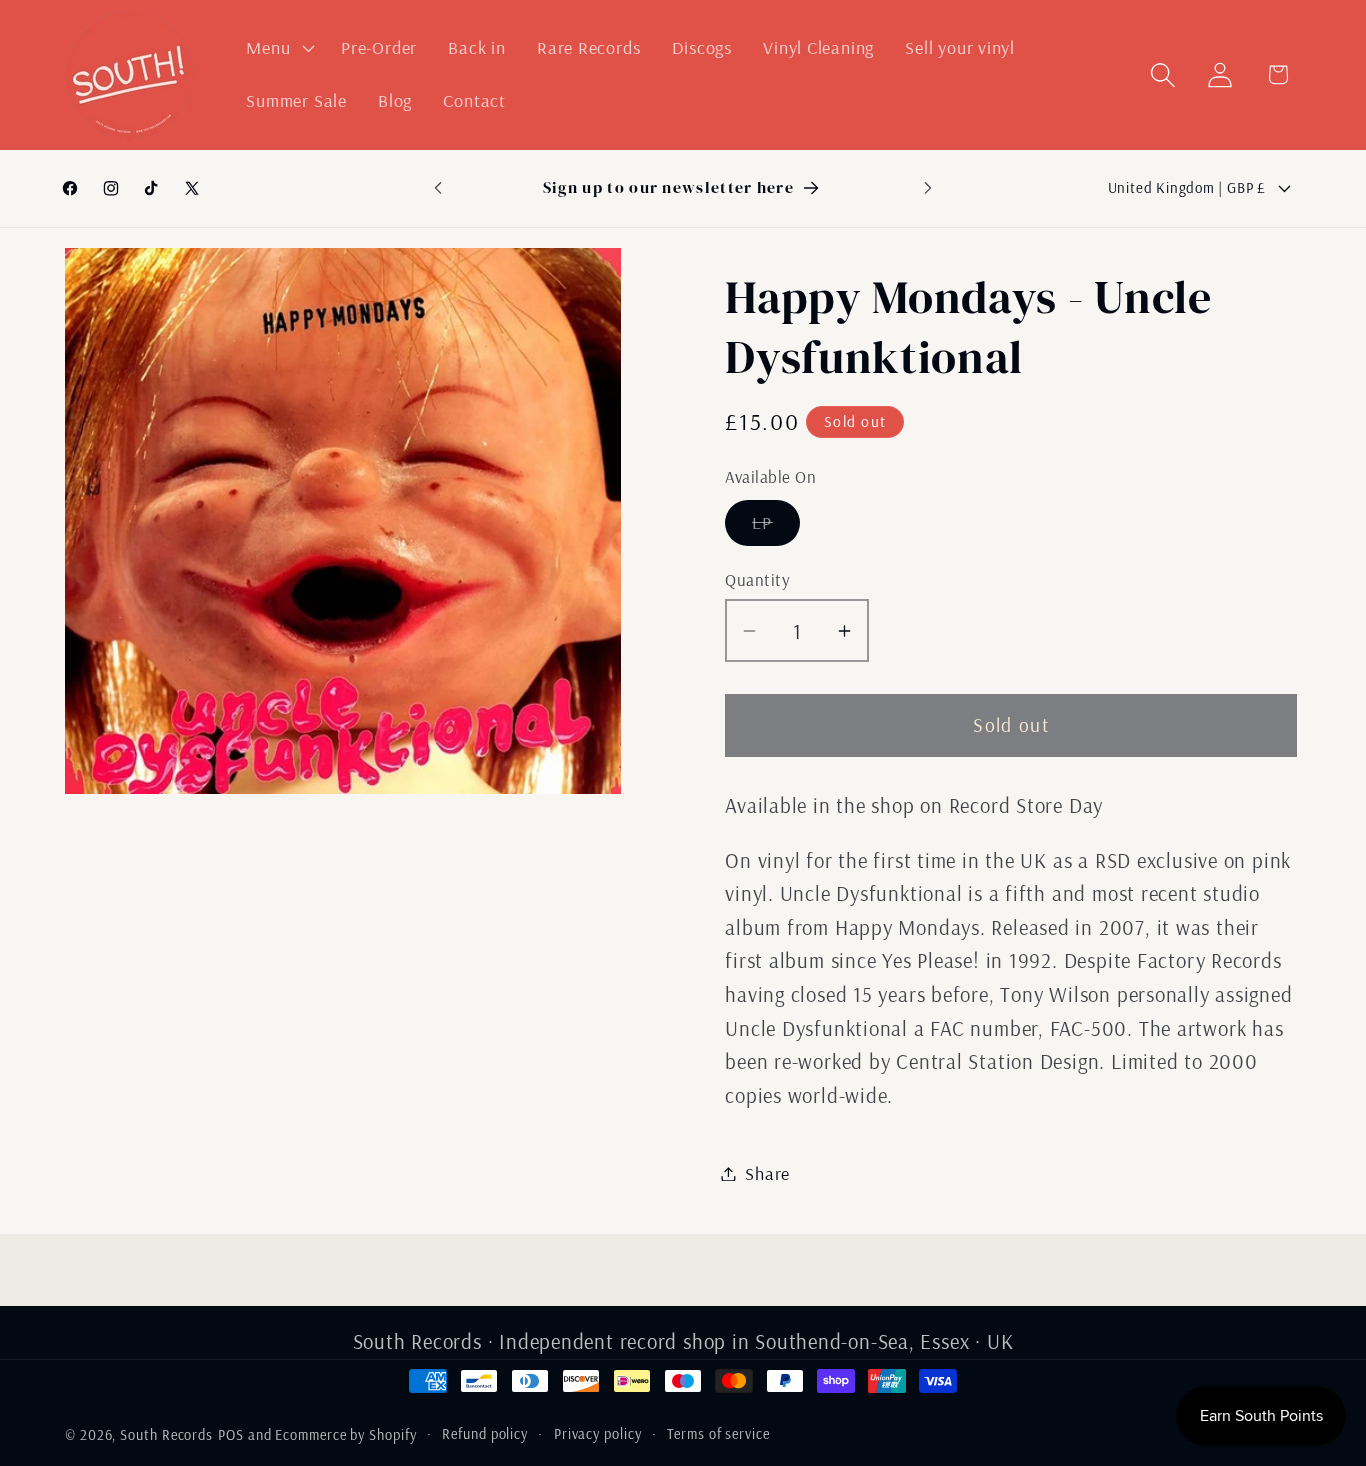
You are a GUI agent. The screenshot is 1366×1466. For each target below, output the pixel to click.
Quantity (757, 579)
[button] (278, 48)
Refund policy (485, 1434)
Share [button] (767, 1173)
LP (776, 528)
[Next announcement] (928, 187)
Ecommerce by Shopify (345, 1435)
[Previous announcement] (438, 187)
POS (231, 1435)
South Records (166, 1435)
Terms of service (718, 1434)
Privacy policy (598, 1434)
